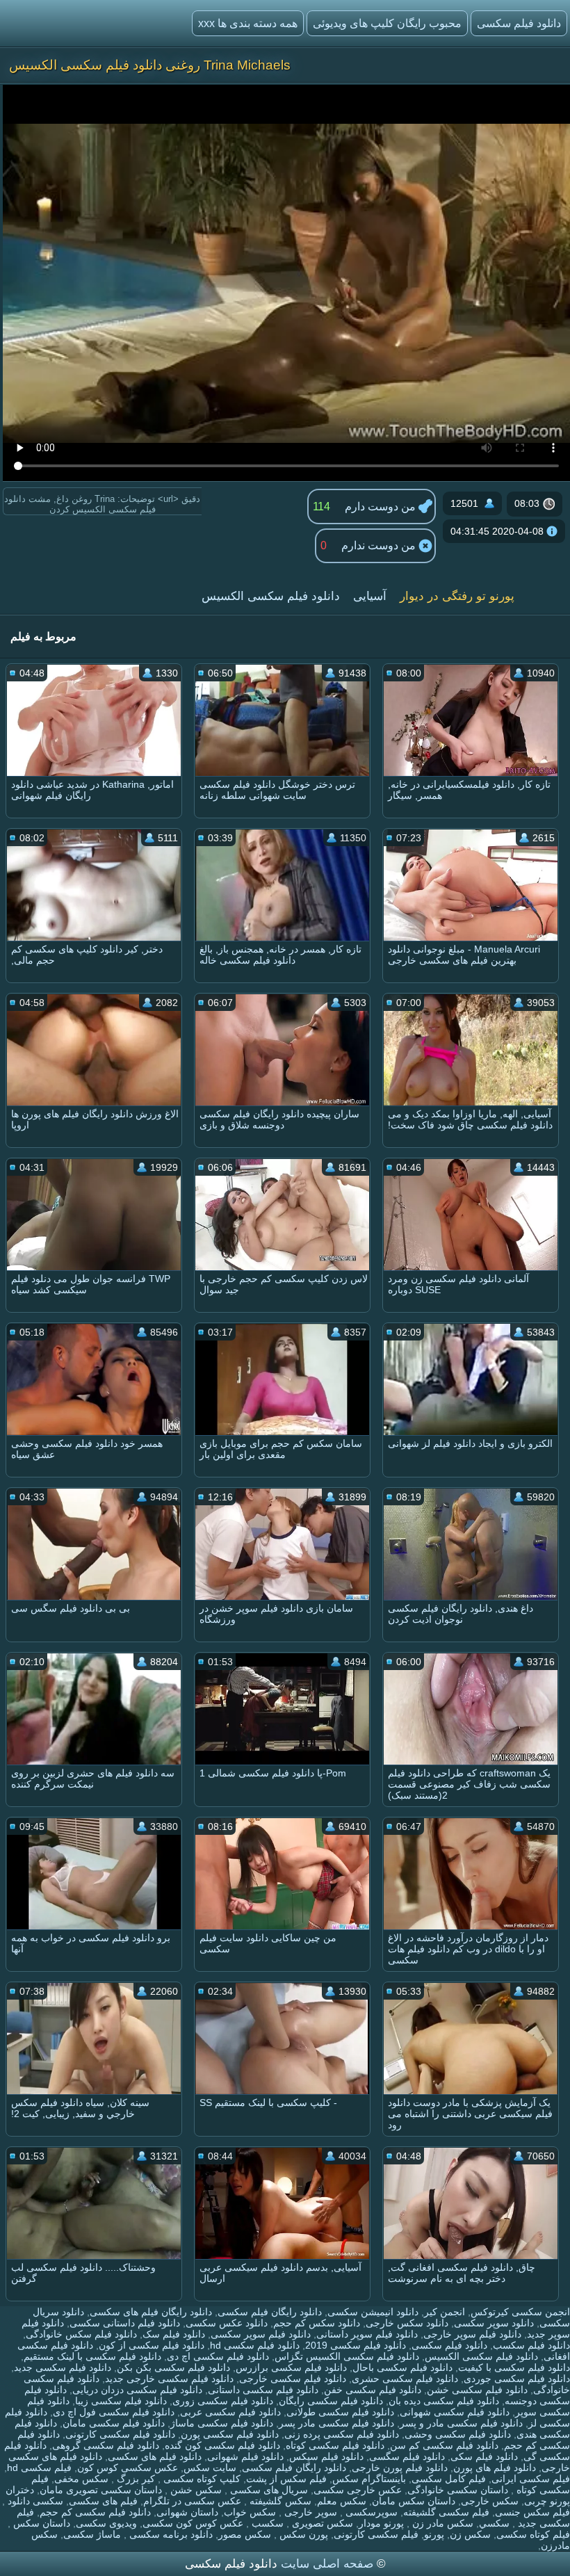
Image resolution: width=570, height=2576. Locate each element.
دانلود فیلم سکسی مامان (114, 2423)
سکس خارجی (490, 2501)
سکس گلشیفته (279, 2501)
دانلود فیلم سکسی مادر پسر (336, 2423)
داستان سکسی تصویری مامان (101, 2490)
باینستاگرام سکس (369, 2479)
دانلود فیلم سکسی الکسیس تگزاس (347, 2356)
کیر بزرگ (135, 2479)
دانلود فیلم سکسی (449, 2345)
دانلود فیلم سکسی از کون (152, 2345)
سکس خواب (250, 2512)
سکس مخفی (81, 2479)
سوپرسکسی (370, 2512)
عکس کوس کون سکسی (193, 2523)
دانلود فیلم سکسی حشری (405, 2379)
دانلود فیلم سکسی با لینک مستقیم (92, 2356)
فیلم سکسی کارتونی (376, 2534)
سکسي (494, 2523)
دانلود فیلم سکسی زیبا (121, 2401)
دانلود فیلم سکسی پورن (230, 2434)
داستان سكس (40, 2523)
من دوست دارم (382, 507)
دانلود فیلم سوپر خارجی (472, 2334)
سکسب (266, 2523)
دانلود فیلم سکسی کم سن (444, 2445)
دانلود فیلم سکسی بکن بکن (173, 2367)
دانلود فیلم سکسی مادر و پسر (461, 2423)
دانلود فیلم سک (174, 2334)
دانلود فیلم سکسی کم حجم (95, 2512)
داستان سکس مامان (414, 2501)
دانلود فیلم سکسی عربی (230, 2412)
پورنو (434, 2534)
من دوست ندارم (380, 545)
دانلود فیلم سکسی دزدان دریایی (137, 2390)
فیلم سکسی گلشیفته (446, 2512)
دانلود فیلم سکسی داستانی (263, 2390)
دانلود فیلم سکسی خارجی (293, 2379)
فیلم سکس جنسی (532, 2512)
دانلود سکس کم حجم (317, 2323)
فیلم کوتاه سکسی (533, 2534)
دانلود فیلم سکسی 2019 (356, 2345)
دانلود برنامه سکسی (170, 2534)
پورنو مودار (381, 2523)
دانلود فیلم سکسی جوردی (517, 2379)
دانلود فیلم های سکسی (155, 2456)
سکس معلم (342, 2501)
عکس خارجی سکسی (358, 2490)
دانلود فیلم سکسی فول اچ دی (114, 2412)
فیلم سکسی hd (39, 2468)
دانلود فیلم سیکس (326, 2456)
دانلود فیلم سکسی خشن (477, 2390)
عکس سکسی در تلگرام (192, 2501)
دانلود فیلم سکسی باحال (402, 2367)
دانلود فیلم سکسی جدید (63, 2367)
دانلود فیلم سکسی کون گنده (222, 2445)
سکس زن (470, 2534)
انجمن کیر (445, 2312)
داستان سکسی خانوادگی (458, 2490)
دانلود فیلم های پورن (495, 2468)
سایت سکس (210, 2468)
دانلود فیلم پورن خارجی (400, 2468)
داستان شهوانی (187, 2512)
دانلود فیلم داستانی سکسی (125, 2323)
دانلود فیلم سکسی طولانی (340, 2412)
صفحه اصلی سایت (327, 2564)
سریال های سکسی (268, 2490)
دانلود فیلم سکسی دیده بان (444, 2401)
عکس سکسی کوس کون (128, 2468)
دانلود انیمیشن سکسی (373, 2312)
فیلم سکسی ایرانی (531, 2479)
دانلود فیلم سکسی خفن (373, 2390)
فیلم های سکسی (103, 2501)
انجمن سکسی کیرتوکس (520, 2312)
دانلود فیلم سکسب (531, 2345)
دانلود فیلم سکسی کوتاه (335, 2445)
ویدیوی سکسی (106, 2523)
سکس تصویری (321, 2523)
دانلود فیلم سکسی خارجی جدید (169, 2379)
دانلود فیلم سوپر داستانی (367, 2334)
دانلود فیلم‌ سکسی (519, 23)
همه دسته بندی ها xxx (248, 23)
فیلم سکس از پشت (286, 2479)
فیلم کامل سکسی (449, 2479)
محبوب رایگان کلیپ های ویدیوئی (387, 23)
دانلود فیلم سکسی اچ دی (218, 2356)
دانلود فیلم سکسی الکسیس (271, 596)
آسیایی (370, 596)
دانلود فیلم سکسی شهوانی (455, 2412)
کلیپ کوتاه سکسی (201, 2479)
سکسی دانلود (34, 2501)
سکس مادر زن (441, 2523)
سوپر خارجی (309, 2512)
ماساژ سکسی (92, 2534)
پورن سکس (302, 2534)
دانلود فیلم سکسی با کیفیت (514, 2367)
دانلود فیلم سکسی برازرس (291, 2367)
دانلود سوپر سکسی (494, 2323)
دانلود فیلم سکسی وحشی (458, 2434)
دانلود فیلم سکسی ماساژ (222, 2423)
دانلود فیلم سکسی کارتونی (120, 2434)
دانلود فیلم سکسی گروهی (106, 2445)
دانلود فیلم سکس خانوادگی (81, 2334)
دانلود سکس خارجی (407, 2323)
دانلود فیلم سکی (484, 2456)
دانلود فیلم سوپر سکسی (261, 2334)
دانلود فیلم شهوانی (245, 2456)
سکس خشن (195, 2490)
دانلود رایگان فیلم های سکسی (151, 2312)
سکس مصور (245, 2534)
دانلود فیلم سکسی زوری (223, 2401)
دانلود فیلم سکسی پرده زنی (342, 2434)
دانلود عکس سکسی (227, 2323)
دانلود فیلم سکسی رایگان (331, 2401)
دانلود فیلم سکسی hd (255, 2345)
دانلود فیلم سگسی (407, 2456)
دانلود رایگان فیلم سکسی (270, 2312)
